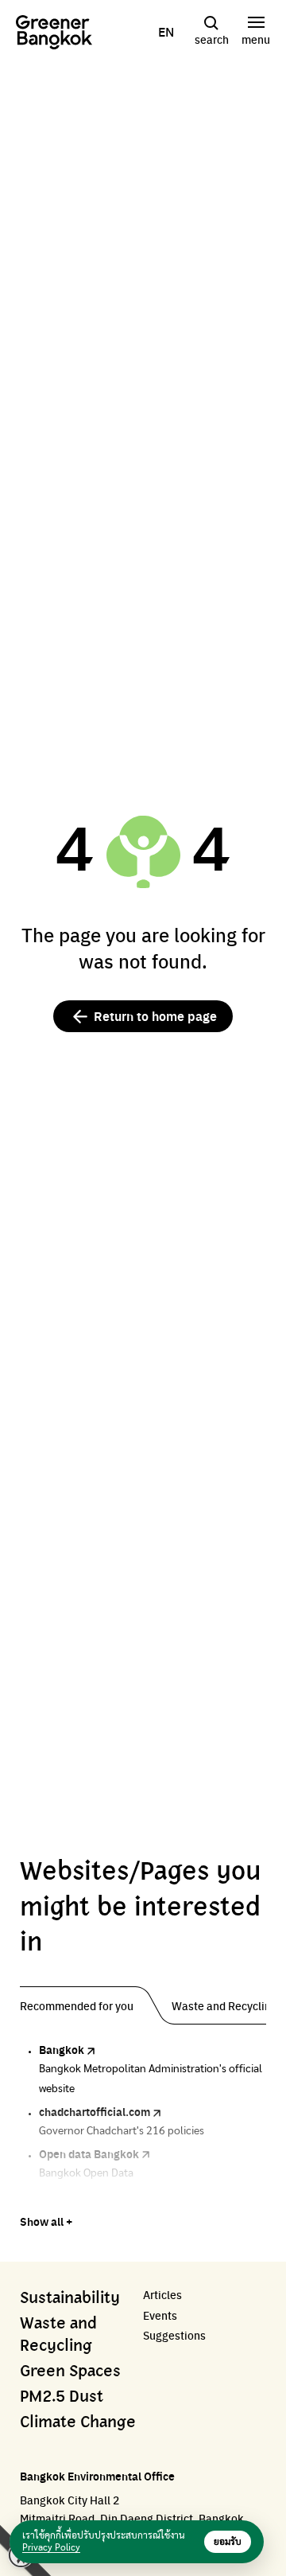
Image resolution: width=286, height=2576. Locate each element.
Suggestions (174, 2335)
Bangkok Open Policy (93, 2196)
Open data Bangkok (89, 2153)
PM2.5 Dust (62, 2397)
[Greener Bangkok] (54, 32)
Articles (162, 2295)
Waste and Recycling (58, 2335)
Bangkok (62, 2049)
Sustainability (70, 2298)
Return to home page (155, 1016)
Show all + (46, 2221)
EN (166, 32)
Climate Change (78, 2422)
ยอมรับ (228, 2542)
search (212, 39)
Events (160, 2315)
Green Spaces (70, 2371)
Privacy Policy (51, 2547)
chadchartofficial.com (95, 2111)
